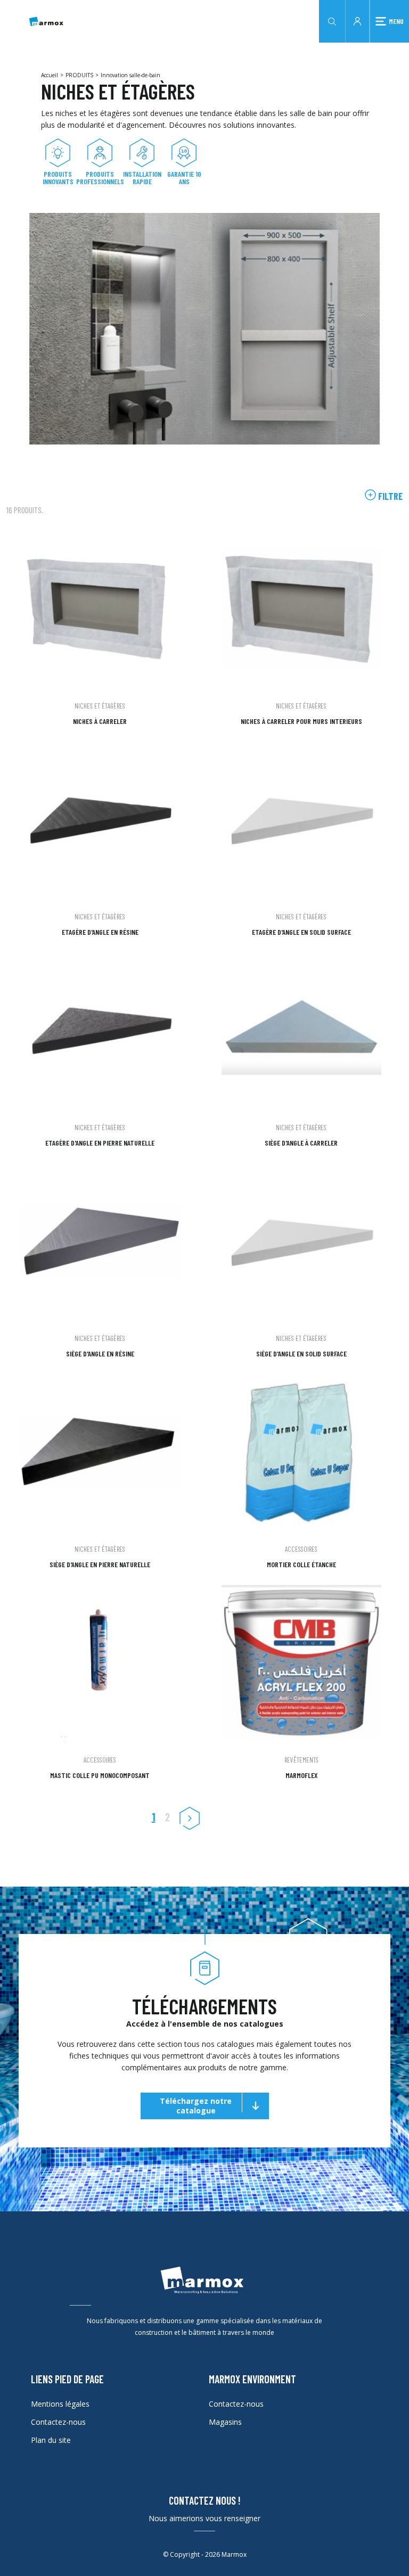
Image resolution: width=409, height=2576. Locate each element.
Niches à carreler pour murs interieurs (301, 721)
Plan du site (51, 2440)
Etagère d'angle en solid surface (301, 932)
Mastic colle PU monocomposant (100, 1775)
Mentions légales (60, 2404)
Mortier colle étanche (301, 1564)
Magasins (225, 2422)
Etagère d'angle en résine (100, 932)
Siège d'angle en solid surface (301, 1353)
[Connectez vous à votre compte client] (357, 20)
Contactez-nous (58, 2422)
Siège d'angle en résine (100, 1353)
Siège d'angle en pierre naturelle (100, 1564)
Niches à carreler (100, 721)
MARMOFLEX (301, 1775)
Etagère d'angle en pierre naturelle (100, 1143)
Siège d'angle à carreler (301, 1143)
